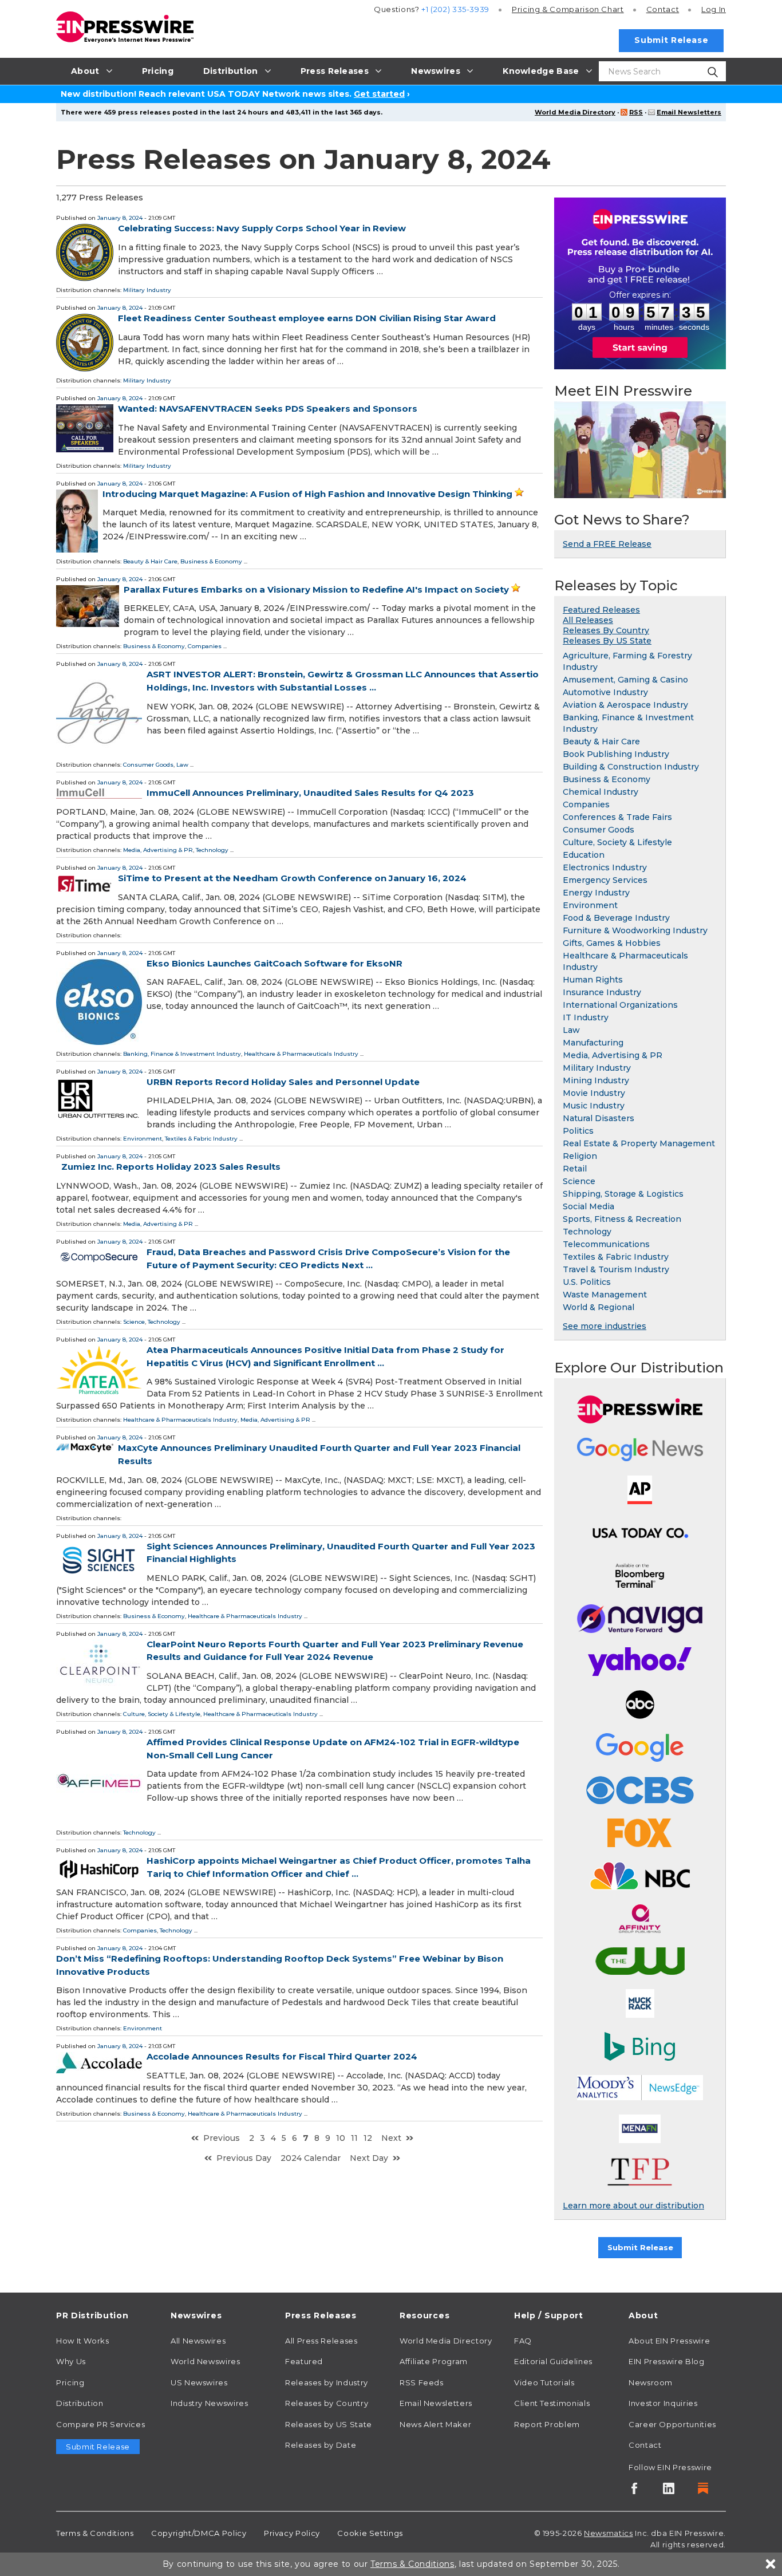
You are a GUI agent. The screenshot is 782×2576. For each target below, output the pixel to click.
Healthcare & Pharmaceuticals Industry (301, 1054)
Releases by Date (321, 2445)
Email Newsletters (689, 112)
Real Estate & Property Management (639, 1143)
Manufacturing (593, 1043)
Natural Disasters (599, 1118)
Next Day (369, 2158)
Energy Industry (596, 893)
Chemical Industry (601, 792)
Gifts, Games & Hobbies (612, 943)
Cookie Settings (370, 2533)
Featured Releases (601, 610)
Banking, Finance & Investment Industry (182, 1054)
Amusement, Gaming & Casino (625, 680)
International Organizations (620, 1005)
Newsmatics (608, 2533)
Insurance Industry (602, 992)
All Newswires (198, 2341)
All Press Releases (321, 2341)
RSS (636, 112)
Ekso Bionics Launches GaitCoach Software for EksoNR (275, 963)
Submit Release (671, 40)
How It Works (83, 2341)
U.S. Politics (587, 1282)
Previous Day (244, 2158)
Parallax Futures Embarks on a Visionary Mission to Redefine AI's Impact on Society (316, 589)
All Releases (588, 620)
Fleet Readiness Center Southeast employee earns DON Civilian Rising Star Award (307, 318)
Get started (379, 94)
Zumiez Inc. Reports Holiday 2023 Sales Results (171, 1167)
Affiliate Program (434, 2361)
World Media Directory (575, 112)
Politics (578, 1131)
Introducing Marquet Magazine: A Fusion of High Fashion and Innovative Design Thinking (307, 494)
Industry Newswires (210, 2403)
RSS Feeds (422, 2382)
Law (182, 765)
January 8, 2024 (120, 218)
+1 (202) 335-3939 (455, 9)
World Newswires (206, 2361)
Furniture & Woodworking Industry (635, 930)
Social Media (589, 1206)
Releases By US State (607, 641)
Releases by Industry (327, 2382)
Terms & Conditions (95, 2533)
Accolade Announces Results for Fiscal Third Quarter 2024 (282, 2056)
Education (584, 855)
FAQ (523, 2341)
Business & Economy (211, 561)
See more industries (605, 1326)
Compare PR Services (100, 2424)
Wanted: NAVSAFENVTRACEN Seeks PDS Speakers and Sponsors (268, 409)
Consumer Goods (148, 765)
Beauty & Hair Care (150, 561)
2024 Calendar (311, 2158)
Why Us (71, 2361)
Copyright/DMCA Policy (199, 2533)
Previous (222, 2138)
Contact (663, 9)
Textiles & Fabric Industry (201, 1139)
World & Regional (599, 1307)
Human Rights (593, 980)
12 (368, 2138)
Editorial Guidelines (553, 2361)
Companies (205, 646)
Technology (212, 850)
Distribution (80, 2403)
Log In (714, 9)
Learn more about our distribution (633, 2206)
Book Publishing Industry (616, 754)
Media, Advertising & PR (158, 850)
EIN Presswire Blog (667, 2361)
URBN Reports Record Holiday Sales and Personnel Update (283, 1082)
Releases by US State (329, 2424)
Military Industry (147, 290)
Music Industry (594, 1106)
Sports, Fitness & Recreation (622, 1219)
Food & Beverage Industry (616, 918)
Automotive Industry (605, 692)
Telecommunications (606, 1244)
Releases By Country (606, 630)
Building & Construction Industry (631, 767)
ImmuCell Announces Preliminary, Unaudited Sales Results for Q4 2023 (310, 793)
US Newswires (199, 2382)
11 (354, 2138)
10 (341, 2138)
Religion (580, 1156)
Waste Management (605, 1295)
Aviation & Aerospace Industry (625, 705)
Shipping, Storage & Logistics (623, 1194)
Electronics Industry (605, 867)
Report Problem (547, 2424)
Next (391, 2138)
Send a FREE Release (607, 544)
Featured (304, 2361)
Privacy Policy (292, 2533)
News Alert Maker (435, 2424)
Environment (143, 1139)
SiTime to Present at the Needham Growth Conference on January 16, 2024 (292, 878)
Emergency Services (605, 880)
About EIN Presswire (669, 2341)
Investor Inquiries (663, 2403)
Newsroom (651, 2382)
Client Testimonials (552, 2403)
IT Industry (586, 1017)
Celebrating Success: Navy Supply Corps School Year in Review (262, 228)
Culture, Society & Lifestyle (162, 1714)
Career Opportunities (672, 2424)
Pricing (568, 9)
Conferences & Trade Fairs (617, 817)
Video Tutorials (544, 2382)
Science (134, 1322)
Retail (575, 1169)
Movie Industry (594, 1093)
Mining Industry (596, 1080)
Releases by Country (327, 2403)
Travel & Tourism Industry (616, 1269)
